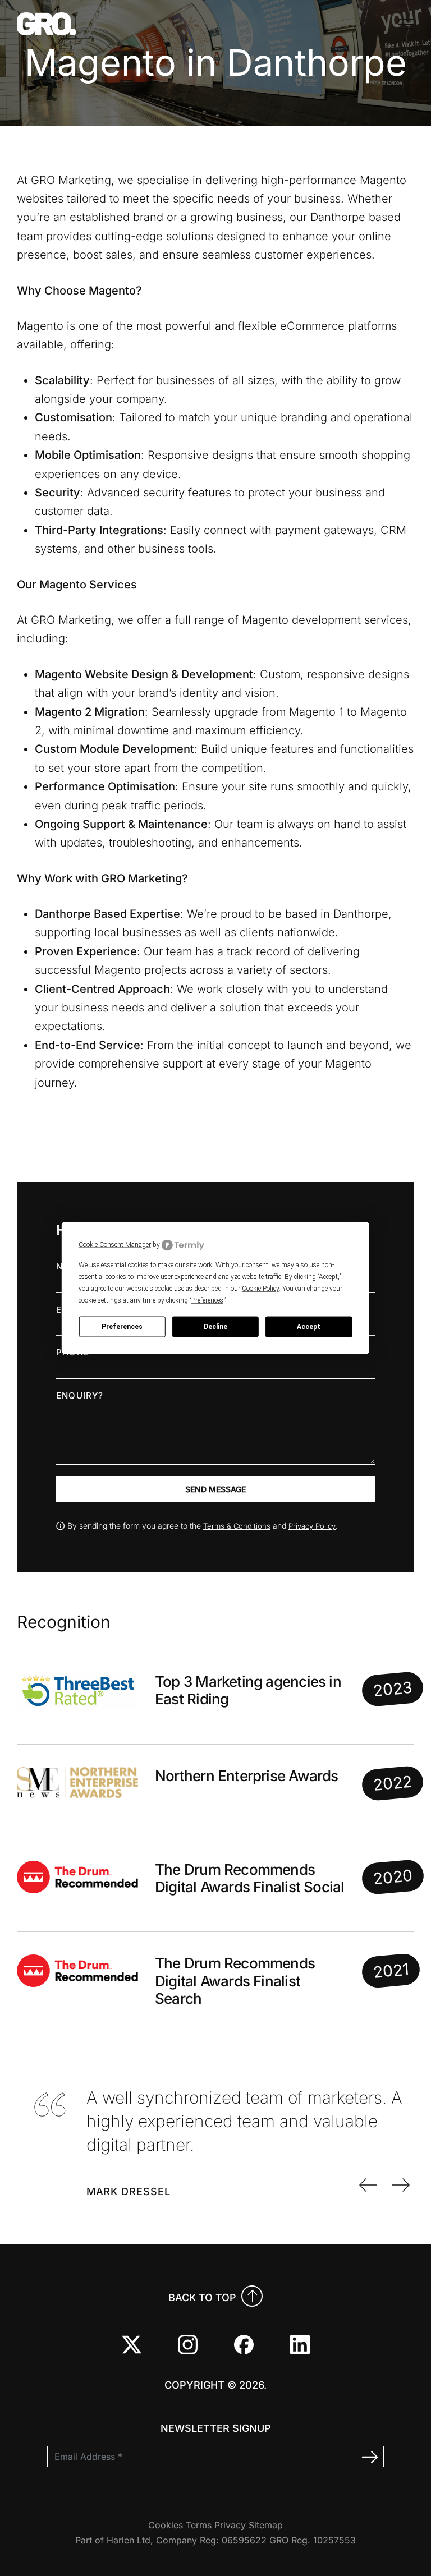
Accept (309, 1327)
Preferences (122, 1327)
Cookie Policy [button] (260, 1288)
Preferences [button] (207, 1300)
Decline (215, 1327)
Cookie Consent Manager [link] (115, 1245)
